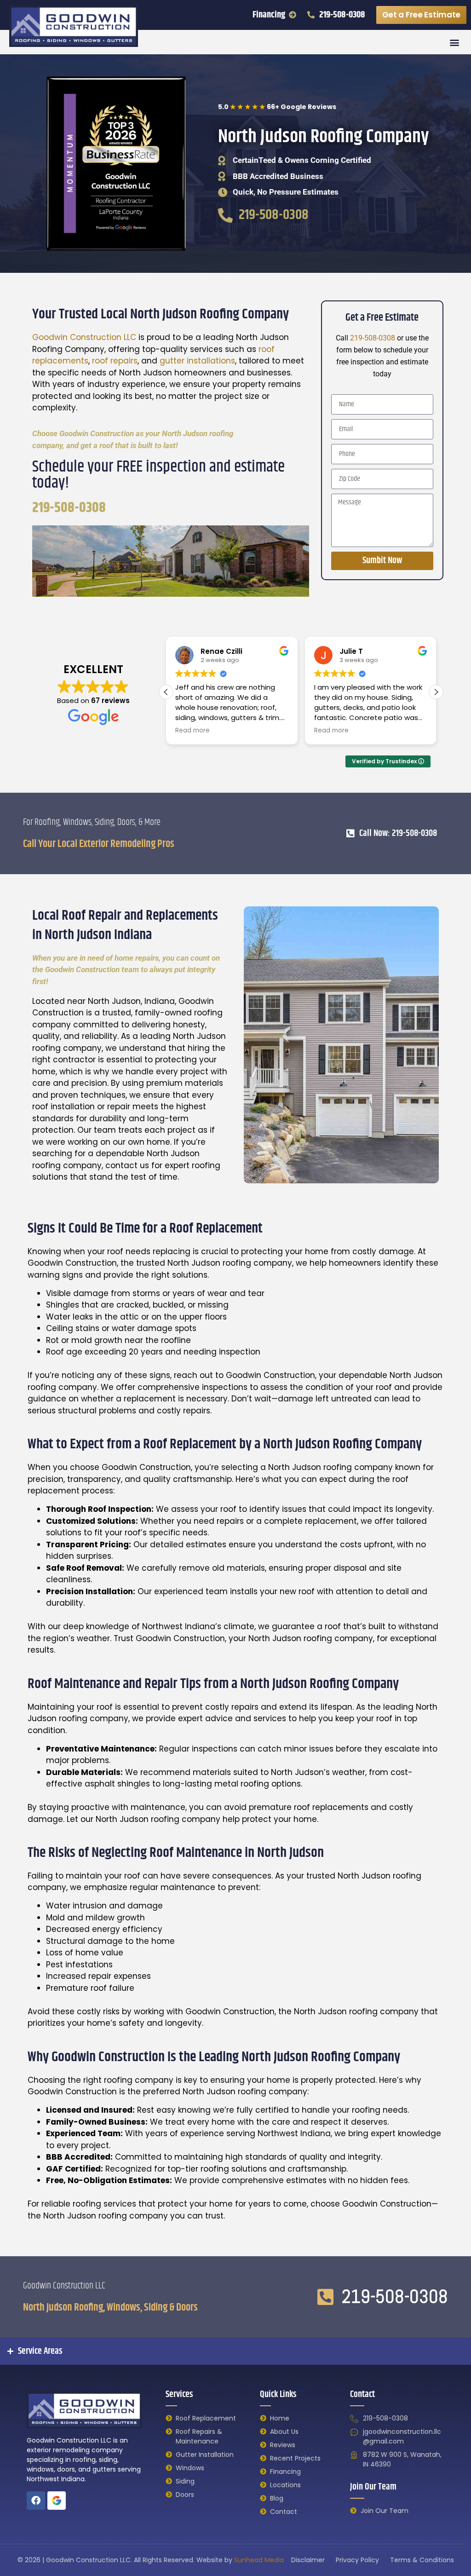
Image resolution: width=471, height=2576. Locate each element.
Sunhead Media (259, 2560)
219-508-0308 (342, 15)
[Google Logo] (57, 2501)
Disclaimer (308, 2560)
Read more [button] (192, 731)
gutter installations (197, 361)
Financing (269, 15)
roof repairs (115, 361)
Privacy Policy (357, 2560)
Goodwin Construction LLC (84, 337)
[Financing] (293, 15)
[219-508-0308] (311, 15)
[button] (454, 42)
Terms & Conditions (422, 2560)
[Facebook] (36, 2501)
